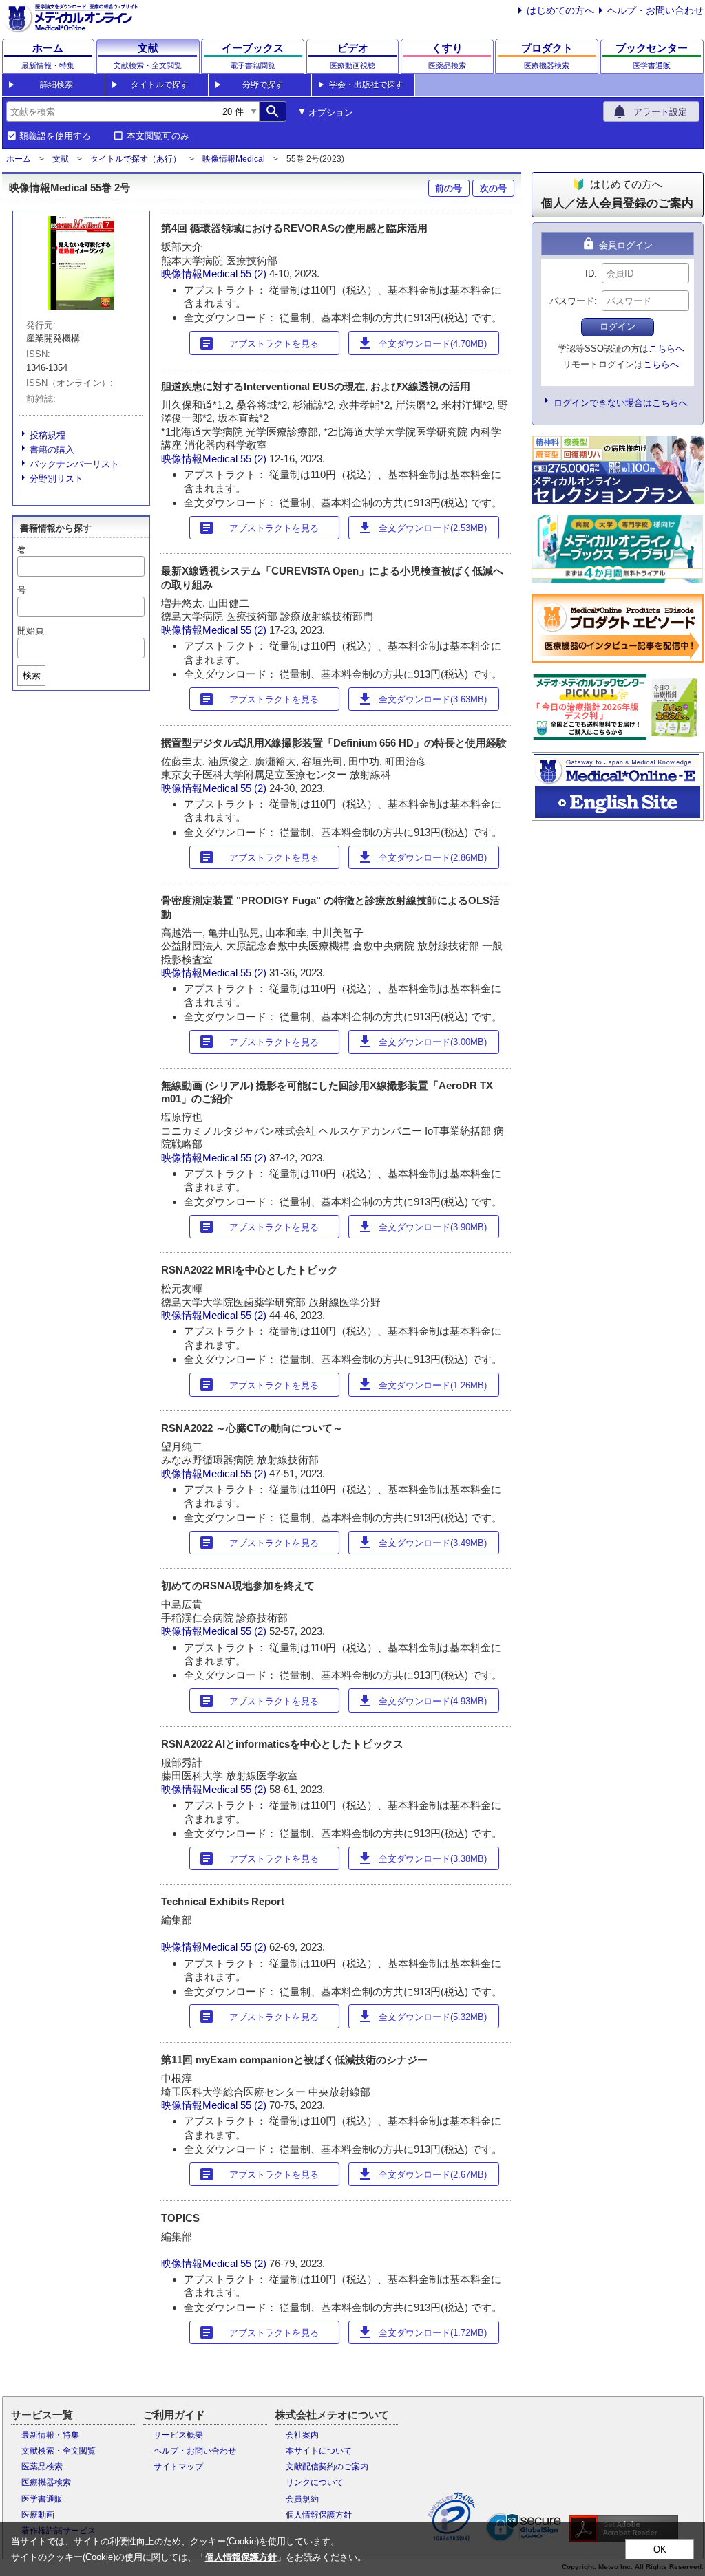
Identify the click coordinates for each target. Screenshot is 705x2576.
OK (660, 2550)
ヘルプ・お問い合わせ (655, 10)
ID (590, 273)
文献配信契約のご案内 (327, 2467)
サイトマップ (178, 2467)
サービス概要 (178, 2435)
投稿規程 (48, 435)
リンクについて (315, 2482)
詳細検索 (56, 85)
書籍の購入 (52, 450)
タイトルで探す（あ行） (136, 159)
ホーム (19, 159)
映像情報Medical (234, 159)
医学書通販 (42, 2499)
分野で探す (263, 85)
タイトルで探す (160, 85)
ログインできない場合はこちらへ (621, 403)
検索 (32, 675)
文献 (61, 159)
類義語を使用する (55, 136)
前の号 (449, 188)
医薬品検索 (42, 2467)
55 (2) (255, 273)
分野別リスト (56, 479)
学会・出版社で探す (366, 85)
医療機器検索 (46, 2482)
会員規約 (302, 2499)
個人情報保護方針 (319, 2515)
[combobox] (109, 111)
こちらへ (666, 348)
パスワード (572, 301)
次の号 (493, 188)
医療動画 (38, 2515)
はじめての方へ (560, 10)
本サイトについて (319, 2451)
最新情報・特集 (50, 2435)
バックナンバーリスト (74, 464)
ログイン (618, 326)
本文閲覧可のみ (158, 136)
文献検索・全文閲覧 (59, 2451)
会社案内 (302, 2435)
